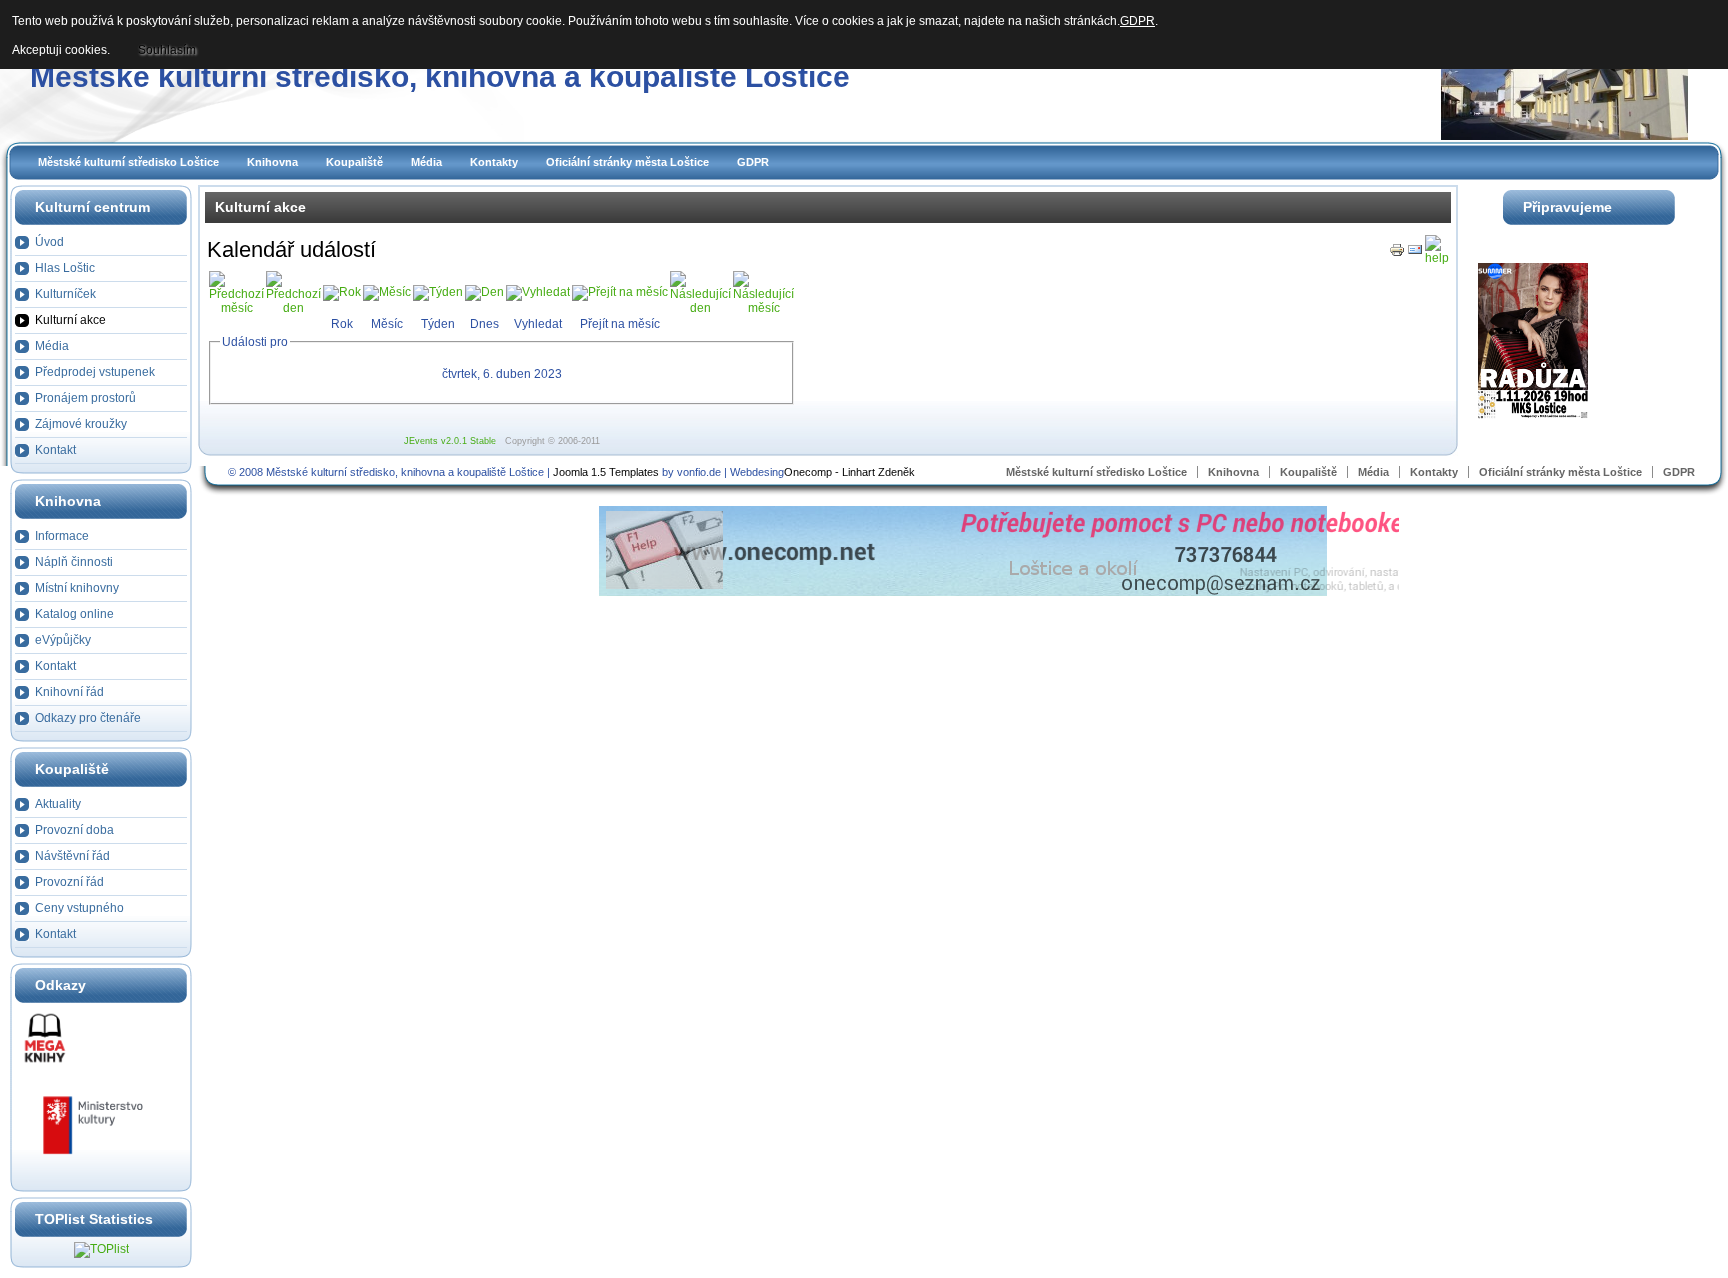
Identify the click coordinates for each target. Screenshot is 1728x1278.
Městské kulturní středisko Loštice (128, 162)
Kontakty (494, 162)
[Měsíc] (387, 292)
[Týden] (438, 292)
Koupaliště (354, 162)
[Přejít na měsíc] (620, 292)
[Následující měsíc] (763, 308)
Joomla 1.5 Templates (606, 472)
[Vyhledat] (538, 292)
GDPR (753, 162)
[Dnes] (484, 292)
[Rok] (342, 292)
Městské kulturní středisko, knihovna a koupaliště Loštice (440, 76)
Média (426, 162)
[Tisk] (1397, 254)
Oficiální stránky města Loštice (627, 162)
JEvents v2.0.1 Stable (450, 441)
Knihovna (272, 162)
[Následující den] (700, 308)
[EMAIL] (1415, 254)
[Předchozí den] (293, 308)
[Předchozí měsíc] (236, 308)
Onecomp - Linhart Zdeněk (849, 472)
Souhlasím (167, 50)
